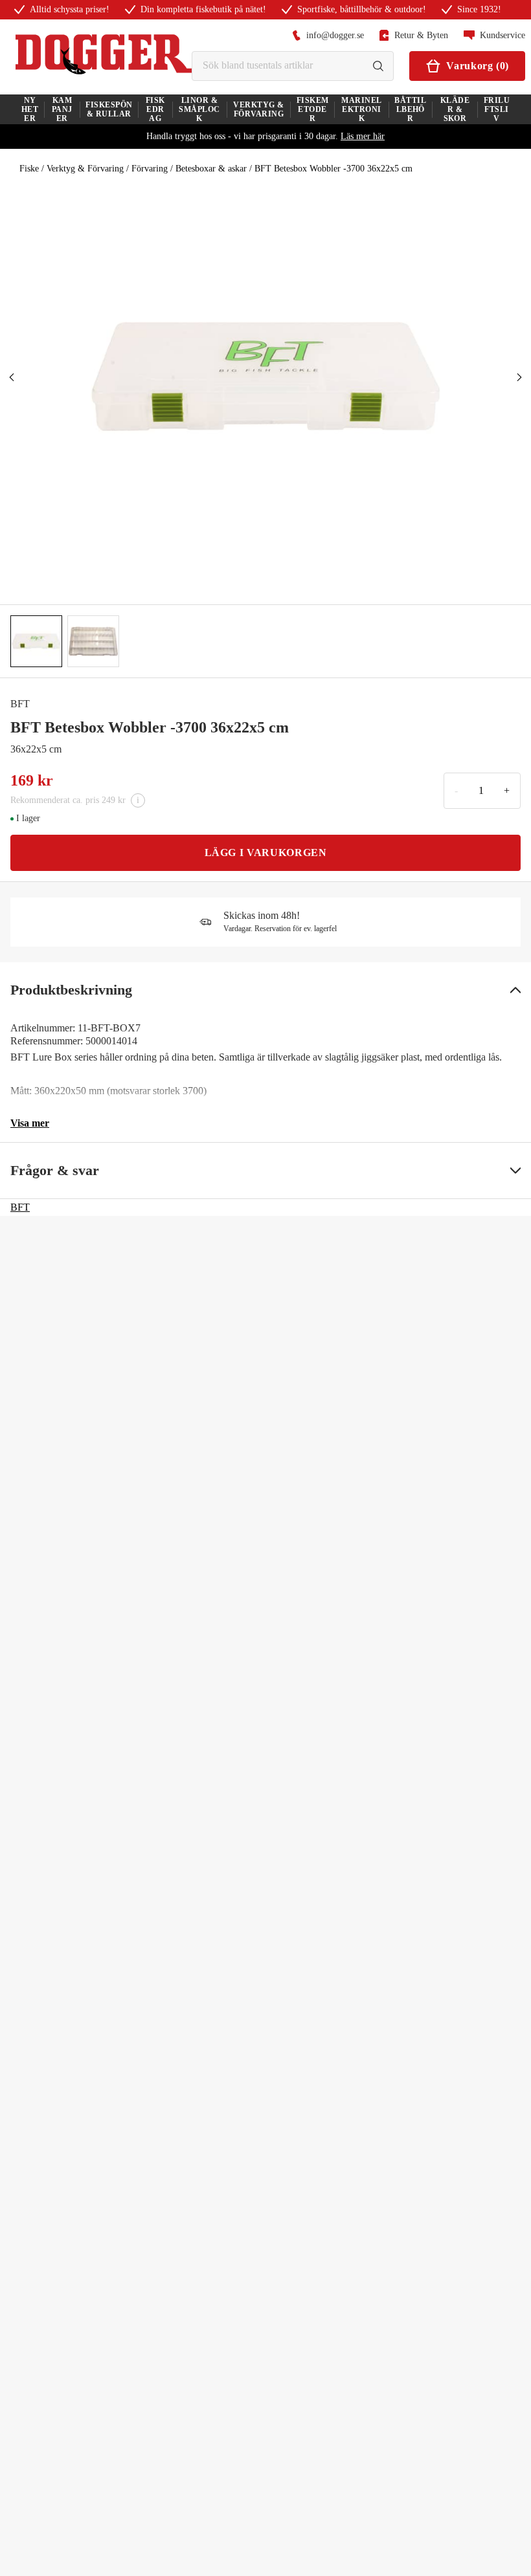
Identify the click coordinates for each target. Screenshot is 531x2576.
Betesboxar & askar (211, 169)
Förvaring (150, 169)
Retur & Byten (421, 35)
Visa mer (30, 1123)
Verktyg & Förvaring (85, 169)
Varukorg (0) (478, 66)
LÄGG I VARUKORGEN (266, 853)
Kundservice (503, 35)
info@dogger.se (335, 35)
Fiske (29, 169)
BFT (20, 704)
